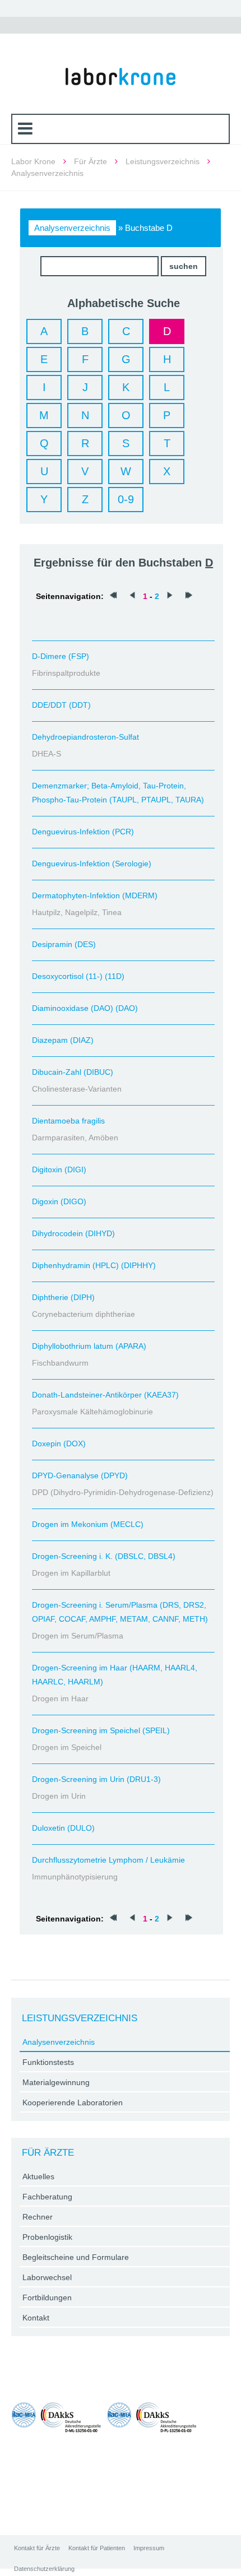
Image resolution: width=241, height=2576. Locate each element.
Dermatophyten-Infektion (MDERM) (95, 895)
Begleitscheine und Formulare (76, 2257)
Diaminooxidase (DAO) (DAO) (85, 1008)
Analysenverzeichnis (72, 228)
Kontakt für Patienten (97, 2548)
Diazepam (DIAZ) (63, 1040)
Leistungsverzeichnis (163, 161)
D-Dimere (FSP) (61, 656)
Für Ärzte (91, 161)
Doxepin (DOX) (59, 1444)
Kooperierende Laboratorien (73, 2102)
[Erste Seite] (113, 596)
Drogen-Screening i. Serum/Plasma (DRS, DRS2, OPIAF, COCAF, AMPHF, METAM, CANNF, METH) (120, 1612)
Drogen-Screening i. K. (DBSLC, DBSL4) (104, 1556)
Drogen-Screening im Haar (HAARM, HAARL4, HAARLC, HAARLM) (115, 1675)
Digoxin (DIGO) (59, 1201)
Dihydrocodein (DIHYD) (73, 1233)
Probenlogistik (47, 2237)
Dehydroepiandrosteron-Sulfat (85, 737)
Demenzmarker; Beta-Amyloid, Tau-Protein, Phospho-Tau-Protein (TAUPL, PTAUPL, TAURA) (118, 793)
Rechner (38, 2217)
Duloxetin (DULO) (63, 1828)
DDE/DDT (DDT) (61, 705)
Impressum (149, 2548)
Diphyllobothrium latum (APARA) (89, 1346)
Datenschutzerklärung (44, 2569)
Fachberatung (47, 2197)
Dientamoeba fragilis (68, 1121)
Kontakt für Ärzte (37, 2548)
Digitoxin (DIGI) (59, 1169)
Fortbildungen (47, 2297)
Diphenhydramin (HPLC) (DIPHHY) (94, 1265)
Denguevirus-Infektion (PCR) (83, 832)
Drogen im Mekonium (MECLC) (88, 1524)
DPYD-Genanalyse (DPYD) (80, 1475)
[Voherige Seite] (132, 596)
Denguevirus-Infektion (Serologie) (92, 864)
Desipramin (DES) (64, 944)
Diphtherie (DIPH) (63, 1297)
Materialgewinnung (56, 2082)
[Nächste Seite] (170, 596)
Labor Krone (33, 161)
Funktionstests (48, 2062)
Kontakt (36, 2318)
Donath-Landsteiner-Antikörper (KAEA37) (105, 1395)
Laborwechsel (47, 2277)
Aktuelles (38, 2176)
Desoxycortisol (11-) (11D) (78, 976)
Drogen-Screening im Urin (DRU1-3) (96, 1779)
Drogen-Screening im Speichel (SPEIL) (101, 1730)
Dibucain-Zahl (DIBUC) (73, 1072)
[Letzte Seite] (189, 596)
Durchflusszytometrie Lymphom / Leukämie (108, 1860)
